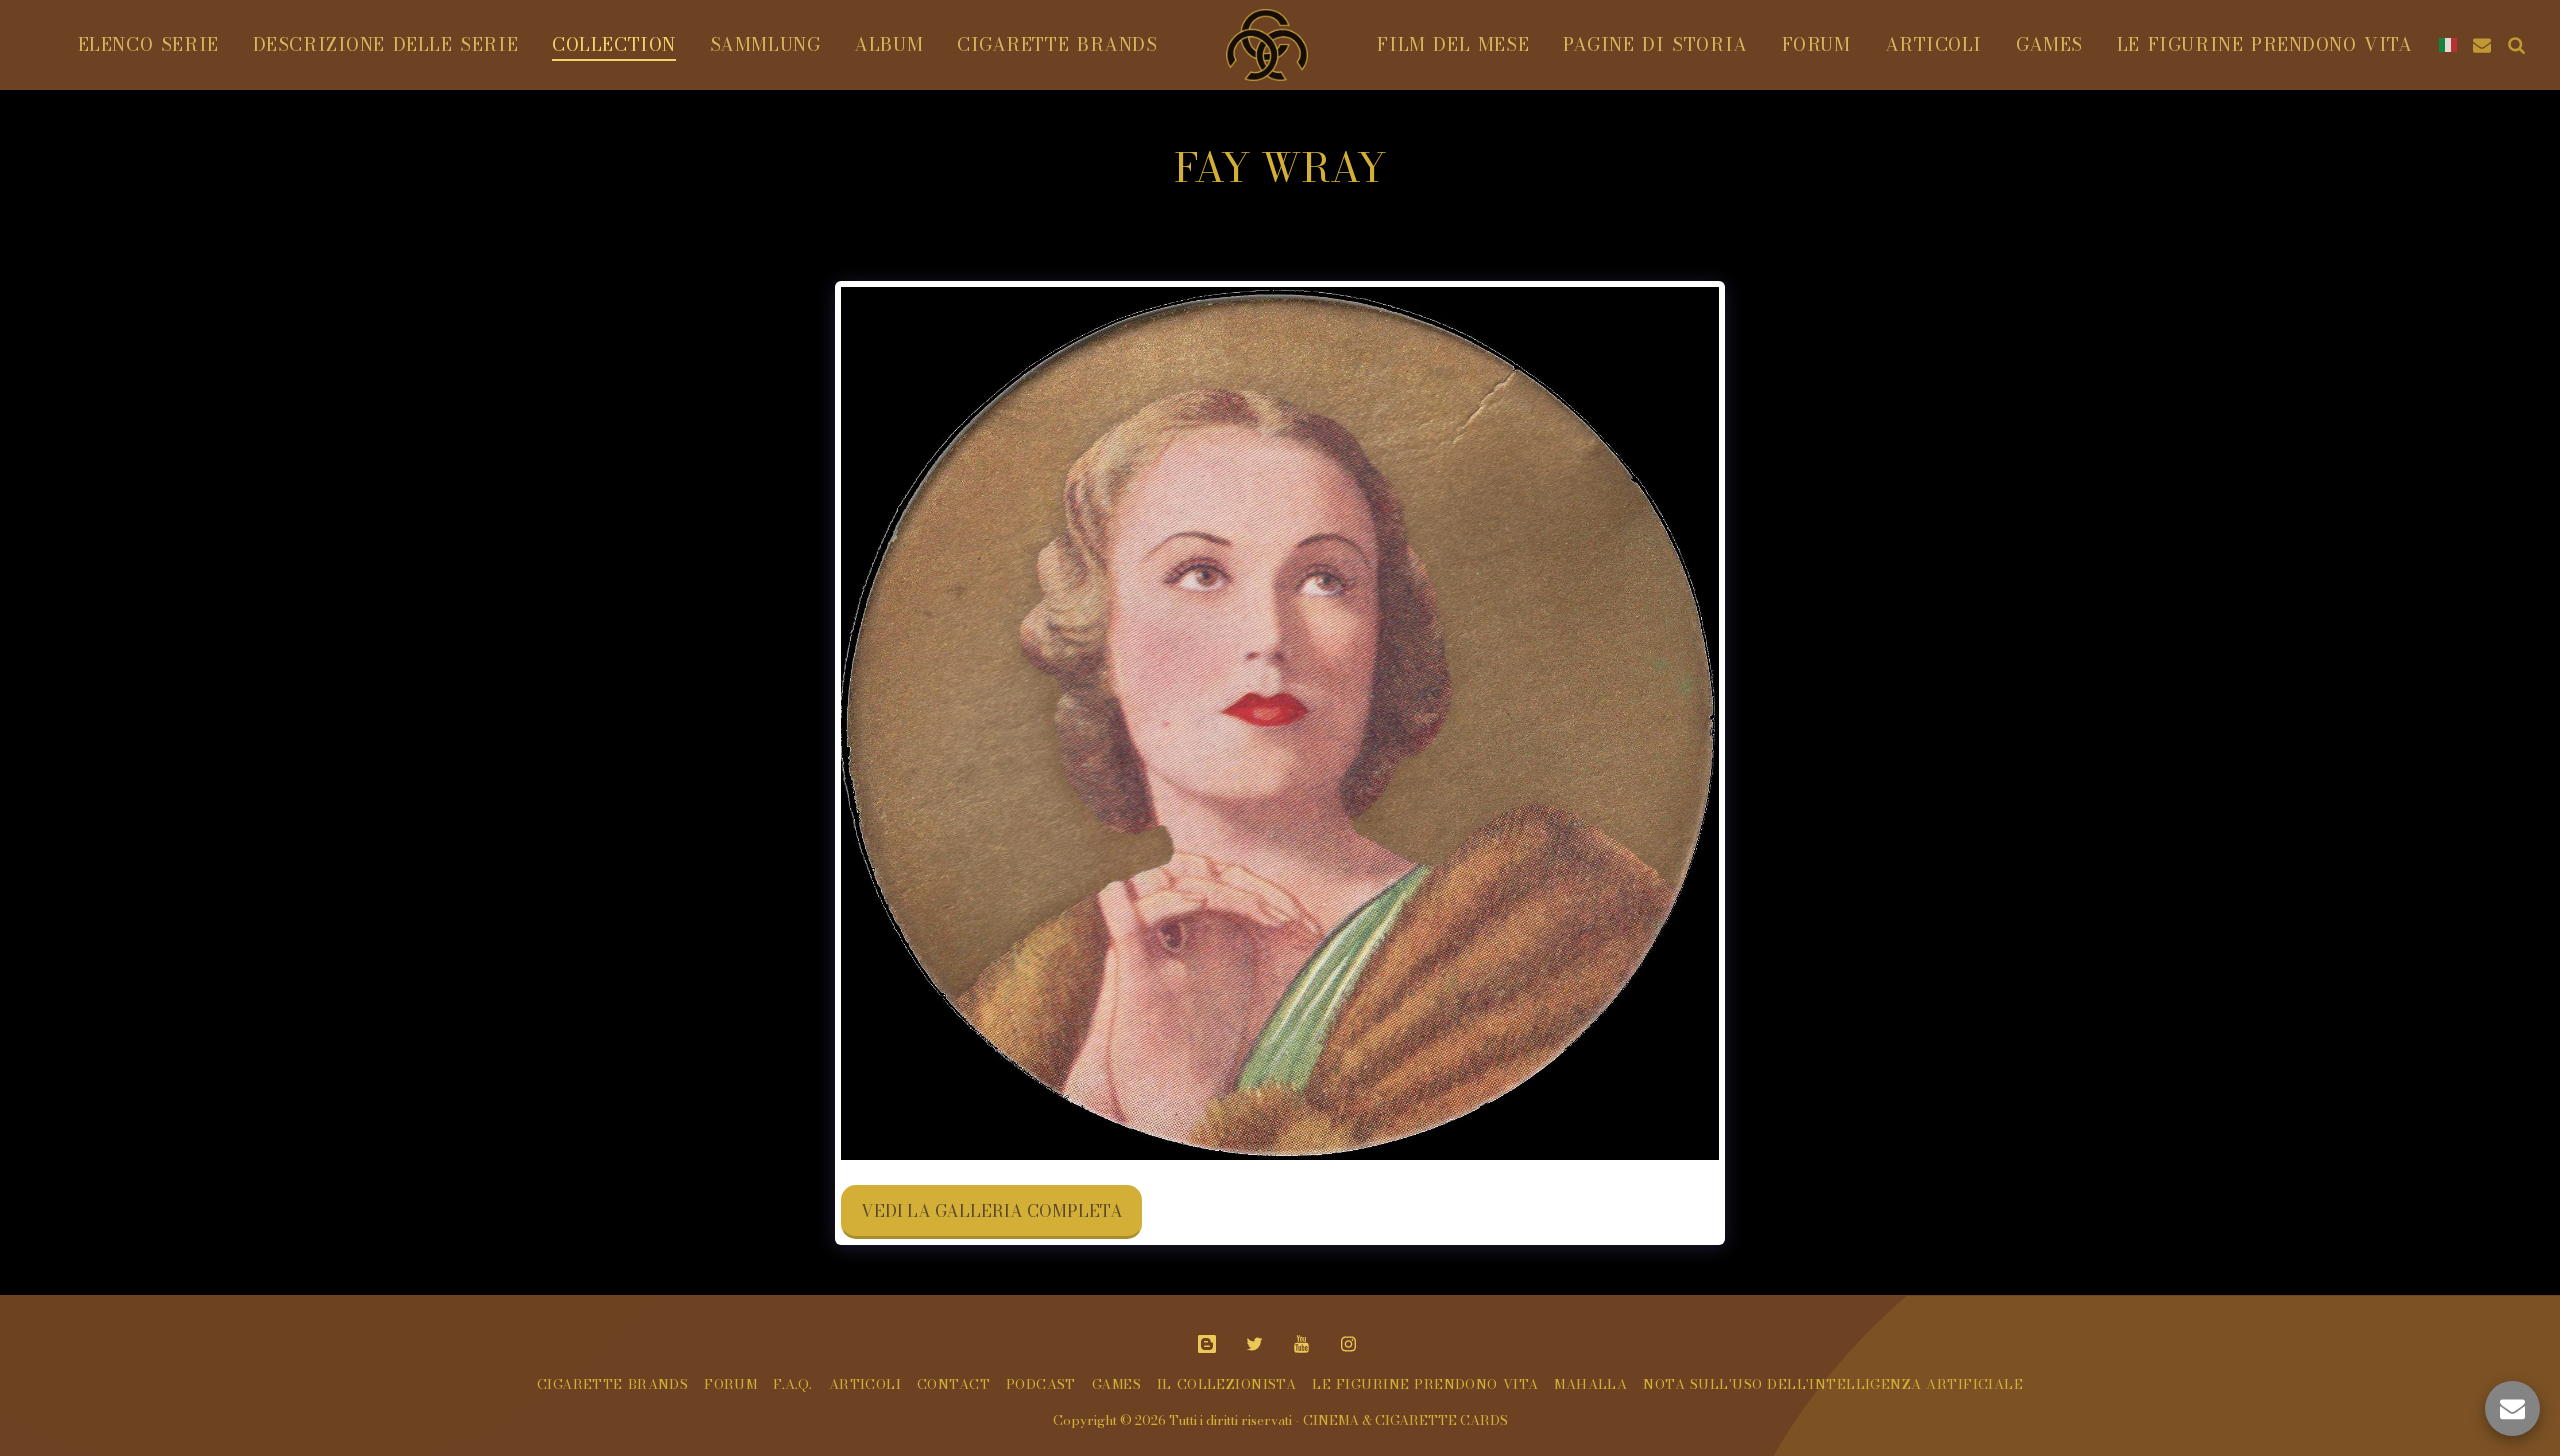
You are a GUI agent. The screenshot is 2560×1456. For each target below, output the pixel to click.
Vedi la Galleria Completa (992, 1211)
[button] (2482, 45)
